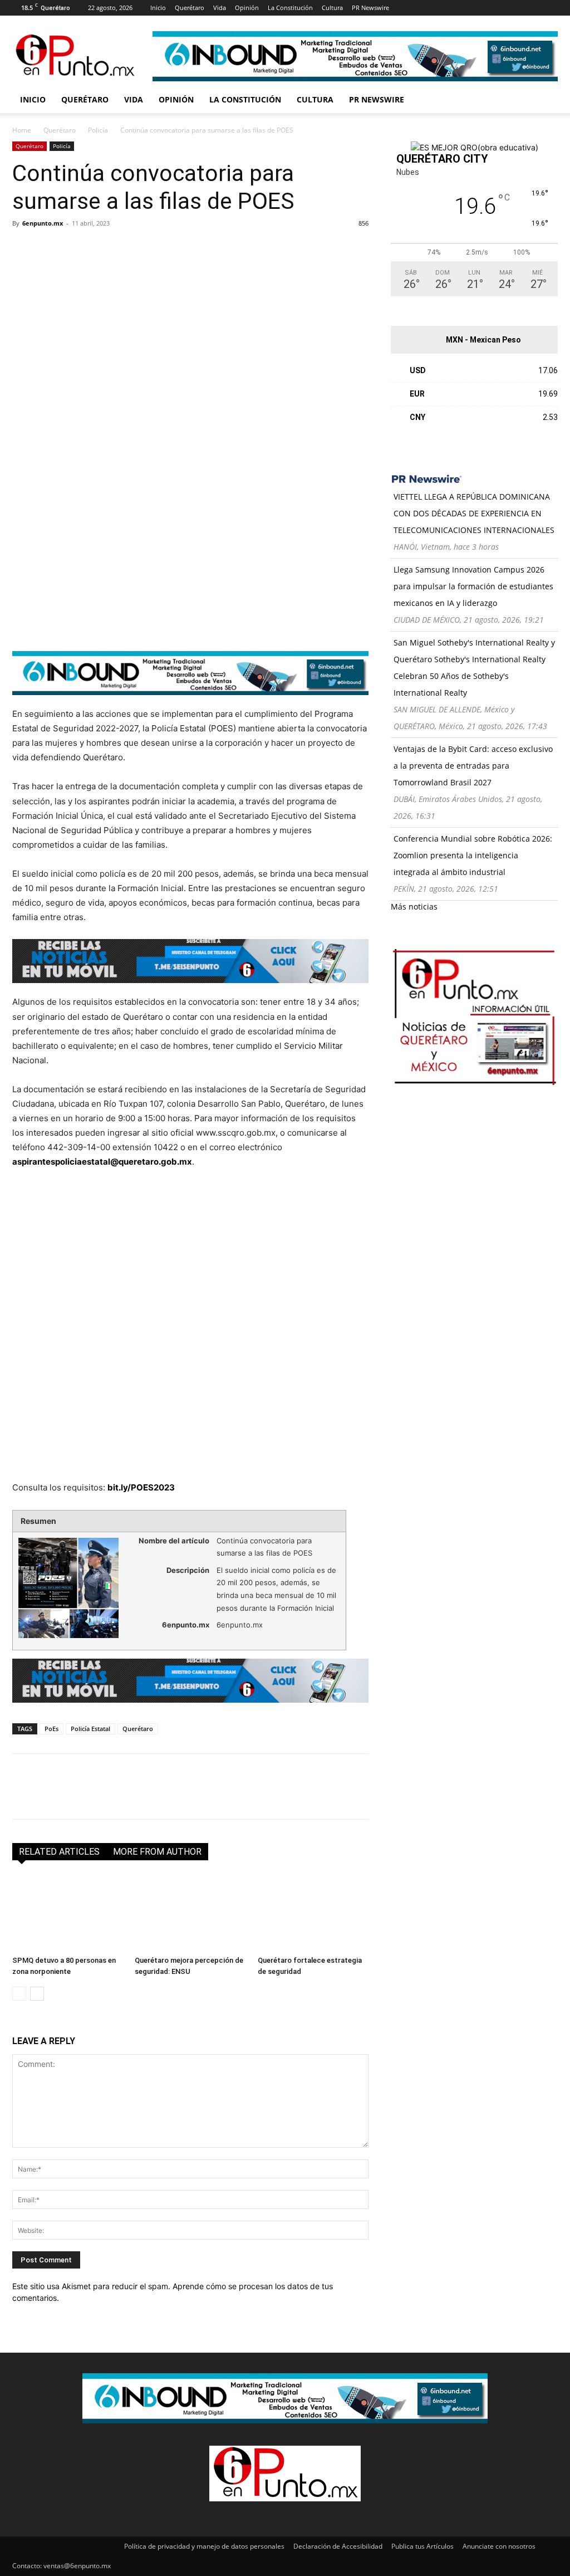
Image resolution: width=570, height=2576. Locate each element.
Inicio (158, 8)
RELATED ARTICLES (59, 1852)
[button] (544, 101)
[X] (489, 8)
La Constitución (290, 8)
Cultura (332, 8)
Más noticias (414, 906)
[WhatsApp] (100, 248)
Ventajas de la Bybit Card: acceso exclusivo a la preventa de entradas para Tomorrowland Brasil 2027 (473, 766)
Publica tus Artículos (422, 2546)
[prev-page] (19, 1994)
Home (22, 130)
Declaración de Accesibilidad (338, 2546)
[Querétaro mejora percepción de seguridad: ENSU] (190, 1913)
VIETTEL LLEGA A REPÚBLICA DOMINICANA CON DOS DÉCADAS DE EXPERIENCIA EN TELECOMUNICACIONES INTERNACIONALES (474, 513)
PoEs (51, 1729)
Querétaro (190, 8)
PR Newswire (370, 8)
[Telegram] (126, 248)
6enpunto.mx (43, 223)
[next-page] (37, 1994)
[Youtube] (507, 8)
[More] (152, 248)
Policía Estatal (90, 1729)
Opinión (247, 8)
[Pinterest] (470, 8)
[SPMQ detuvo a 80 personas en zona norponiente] (68, 1913)
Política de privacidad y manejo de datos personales (204, 2546)
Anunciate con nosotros (499, 2546)
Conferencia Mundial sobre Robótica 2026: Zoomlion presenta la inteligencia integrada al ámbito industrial (473, 855)
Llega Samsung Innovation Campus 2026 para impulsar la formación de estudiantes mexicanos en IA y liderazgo (473, 586)
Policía (98, 130)
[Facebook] (415, 8)
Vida (220, 8)
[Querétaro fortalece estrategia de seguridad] (313, 1913)
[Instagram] (434, 8)
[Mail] (452, 8)
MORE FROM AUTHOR (157, 1852)
